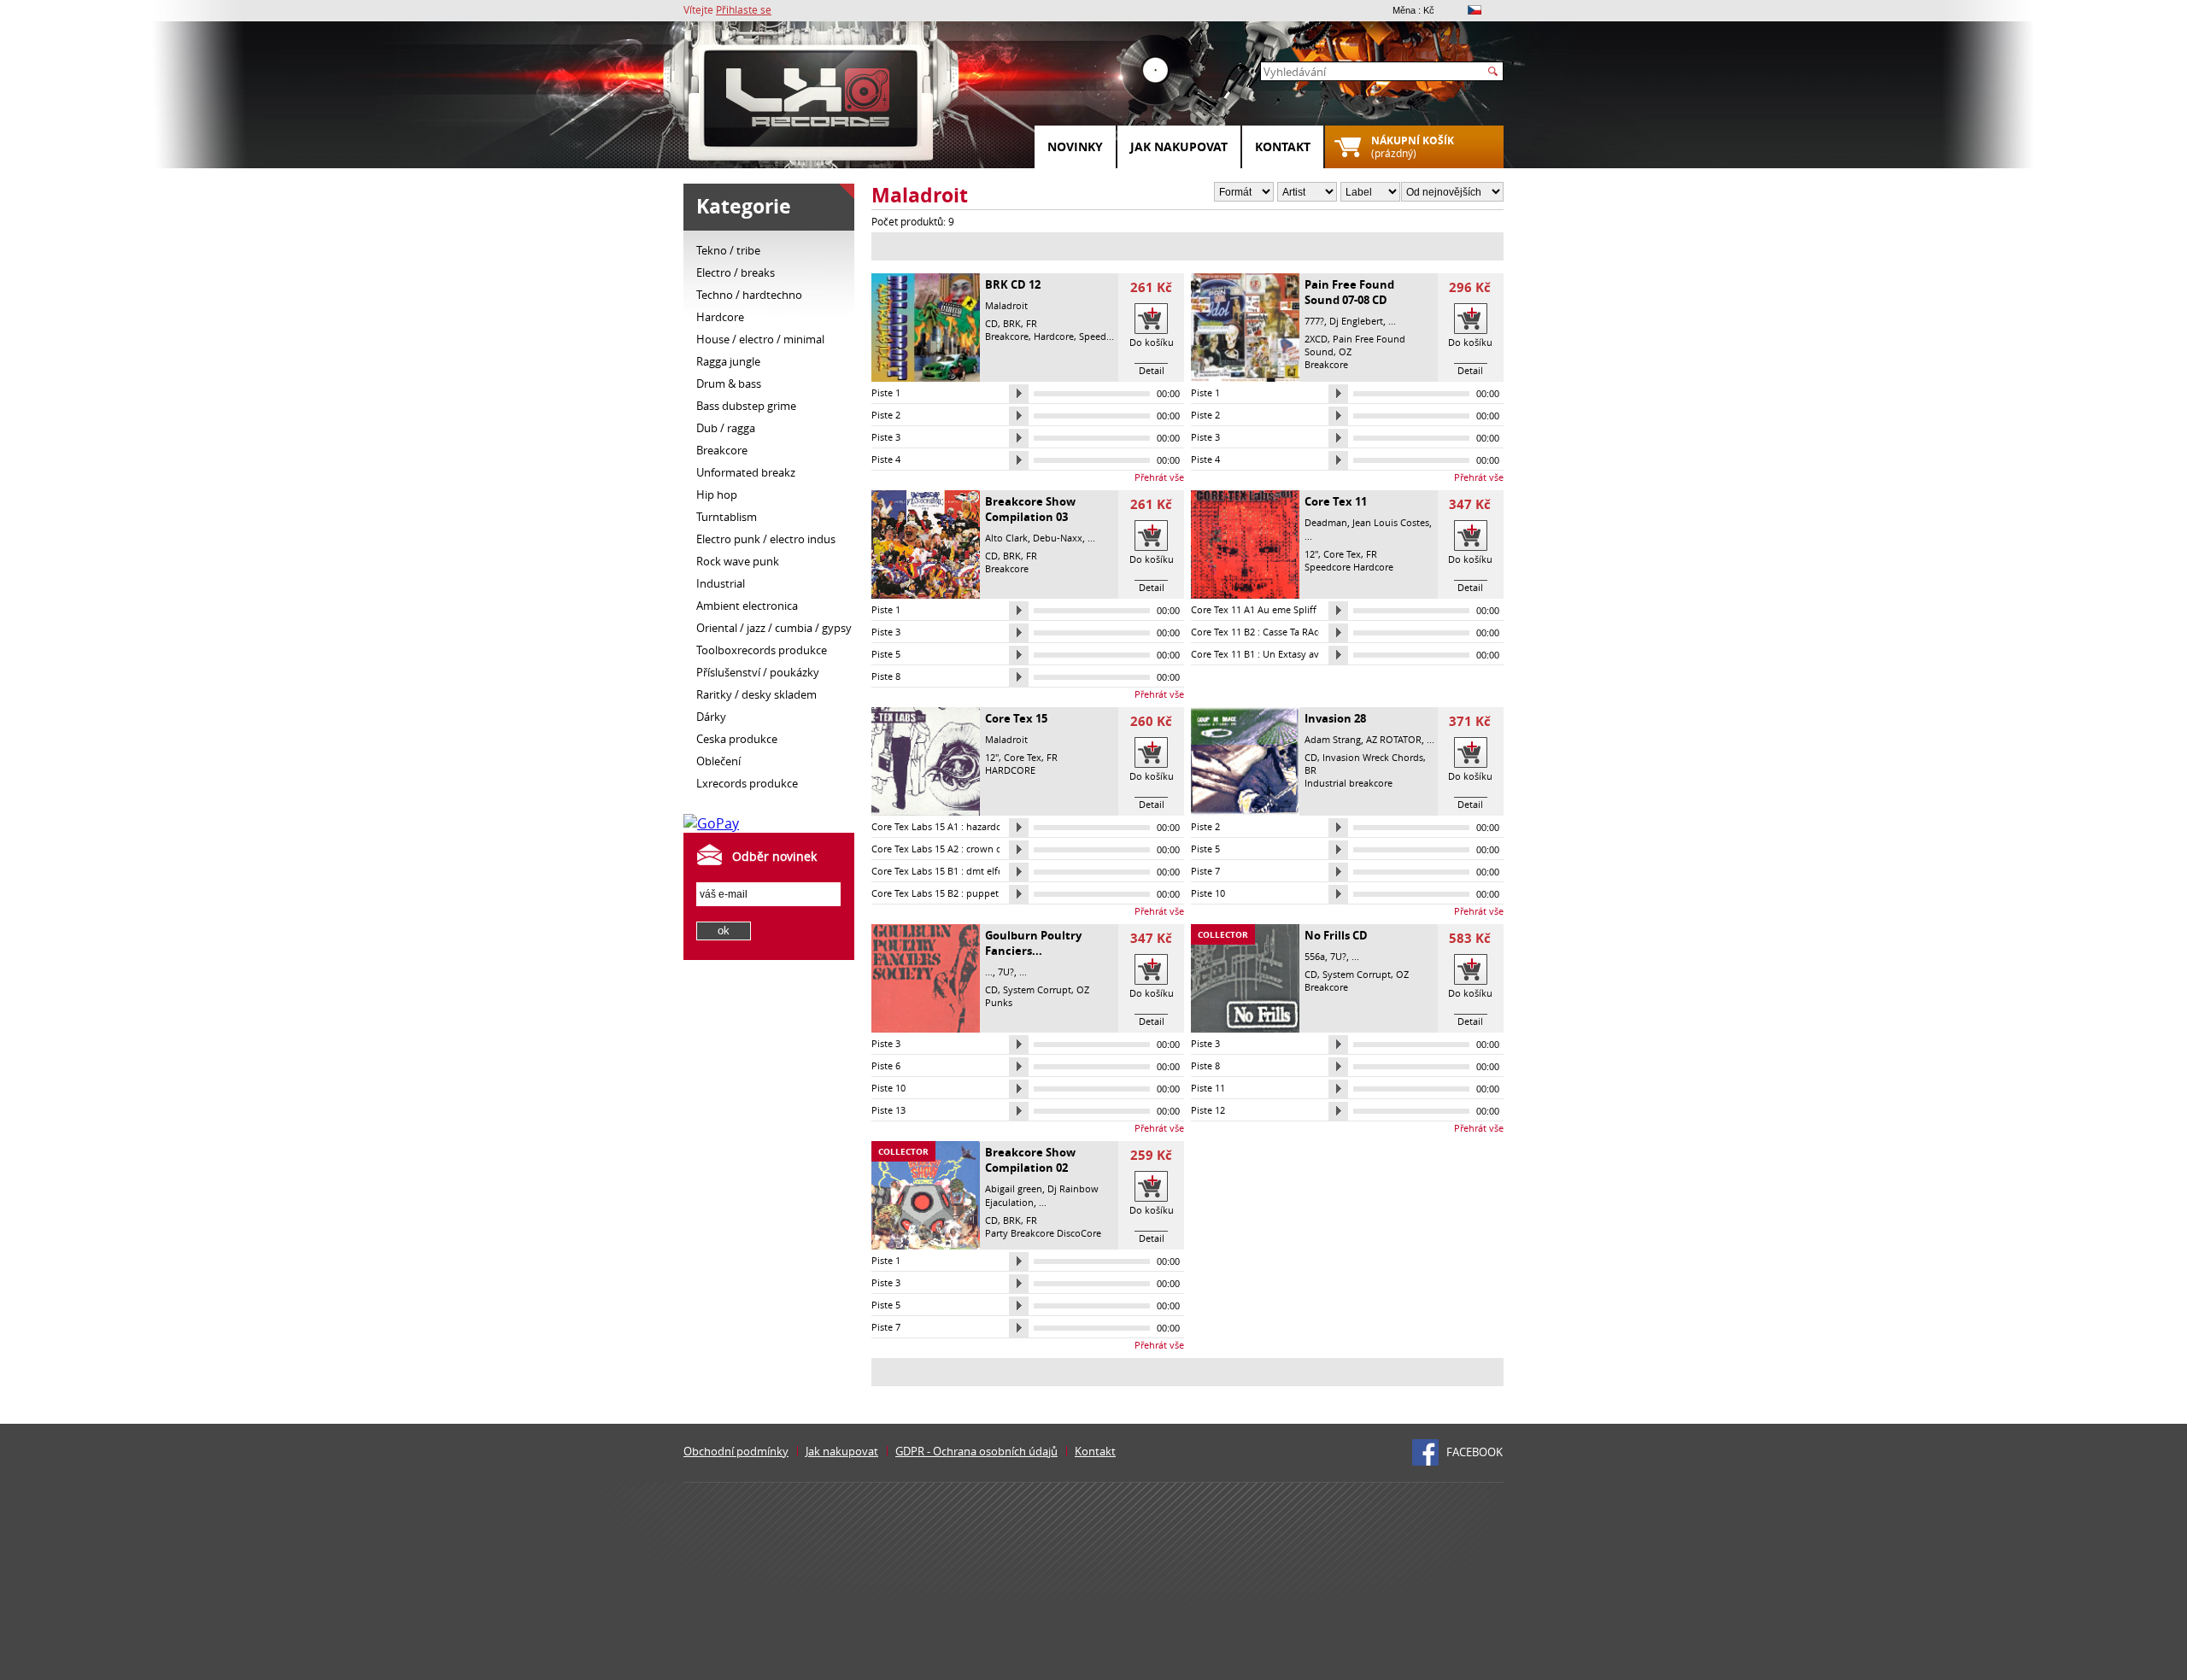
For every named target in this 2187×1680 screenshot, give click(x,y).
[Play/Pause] (1019, 394)
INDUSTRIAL (721, 583)
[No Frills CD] (1245, 1028)
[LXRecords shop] (812, 102)
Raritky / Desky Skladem (756, 694)
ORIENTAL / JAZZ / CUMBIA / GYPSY (774, 628)
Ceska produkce (737, 739)
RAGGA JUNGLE (728, 361)
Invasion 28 (1335, 718)
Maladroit (1006, 305)
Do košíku (1152, 342)
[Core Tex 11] (1245, 594)
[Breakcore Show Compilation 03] (926, 594)
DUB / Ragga (726, 428)
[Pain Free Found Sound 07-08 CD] (1245, 378)
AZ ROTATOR (1394, 739)
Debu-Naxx (1058, 538)
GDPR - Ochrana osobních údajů (976, 1451)
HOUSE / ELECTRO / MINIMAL (760, 339)
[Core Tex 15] (926, 811)
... (1392, 321)
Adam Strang (1333, 739)
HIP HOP (717, 495)
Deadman (1326, 522)
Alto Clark (1006, 538)
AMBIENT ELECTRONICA (747, 606)
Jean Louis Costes (1391, 522)
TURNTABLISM (727, 517)
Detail (1152, 370)
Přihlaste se (744, 9)
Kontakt (1283, 146)
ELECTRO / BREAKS (736, 272)
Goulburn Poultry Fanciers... (1033, 943)
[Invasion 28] (1245, 811)
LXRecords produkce (747, 783)
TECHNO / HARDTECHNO (749, 295)
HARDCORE (720, 317)
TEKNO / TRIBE (728, 250)
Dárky (711, 717)
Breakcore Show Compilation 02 (1030, 1160)
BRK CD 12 (1013, 284)
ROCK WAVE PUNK (738, 561)
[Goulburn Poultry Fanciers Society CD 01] (926, 1028)
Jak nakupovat (1179, 146)
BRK (1012, 323)
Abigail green (1014, 1188)
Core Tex (1342, 554)
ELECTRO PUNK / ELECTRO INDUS (766, 539)
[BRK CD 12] (926, 378)
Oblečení (718, 761)
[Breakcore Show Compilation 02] (926, 1245)
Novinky (1075, 146)
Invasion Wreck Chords (1373, 757)
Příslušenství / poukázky (758, 672)
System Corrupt (1037, 989)
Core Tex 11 (1336, 501)
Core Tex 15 (1016, 718)
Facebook (1475, 1452)
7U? (1006, 972)
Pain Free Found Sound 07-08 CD (1349, 292)
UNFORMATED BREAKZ (746, 472)
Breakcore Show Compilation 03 (1030, 509)
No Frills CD (1336, 935)
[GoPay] (711, 823)
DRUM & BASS (729, 383)
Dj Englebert (1356, 321)
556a (1315, 956)
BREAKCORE (722, 450)
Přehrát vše (1159, 477)
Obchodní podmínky (736, 1451)
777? (1314, 321)
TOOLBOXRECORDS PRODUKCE (762, 650)
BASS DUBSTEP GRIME (746, 406)
